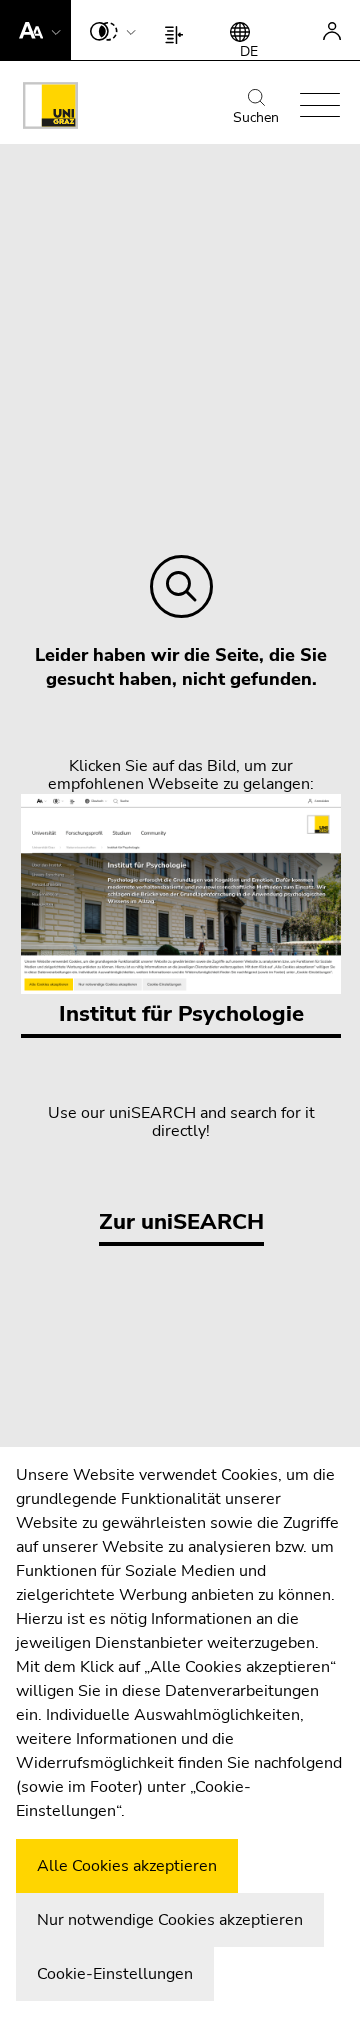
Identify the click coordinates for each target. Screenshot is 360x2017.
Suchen (256, 117)
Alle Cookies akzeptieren (127, 1866)
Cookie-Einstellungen (115, 1974)
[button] (35, 30)
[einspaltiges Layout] (178, 30)
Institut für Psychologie (181, 1014)
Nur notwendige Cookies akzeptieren (170, 1920)
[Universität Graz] (50, 109)
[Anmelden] (332, 30)
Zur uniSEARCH (181, 1222)
